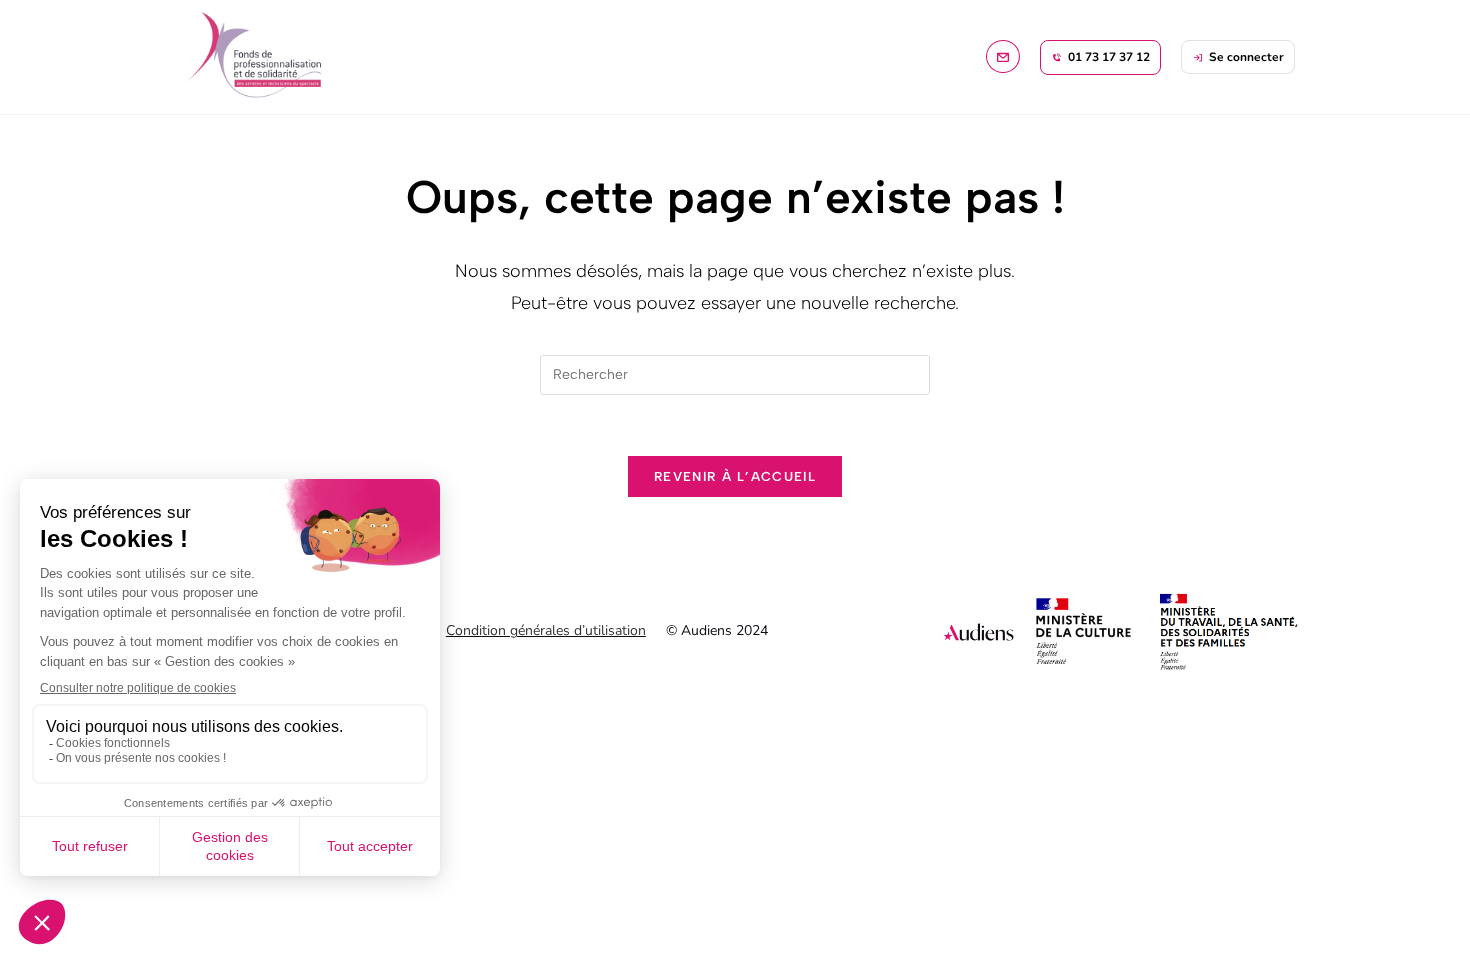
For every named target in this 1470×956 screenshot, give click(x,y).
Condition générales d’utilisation (546, 630)
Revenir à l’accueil (735, 476)
